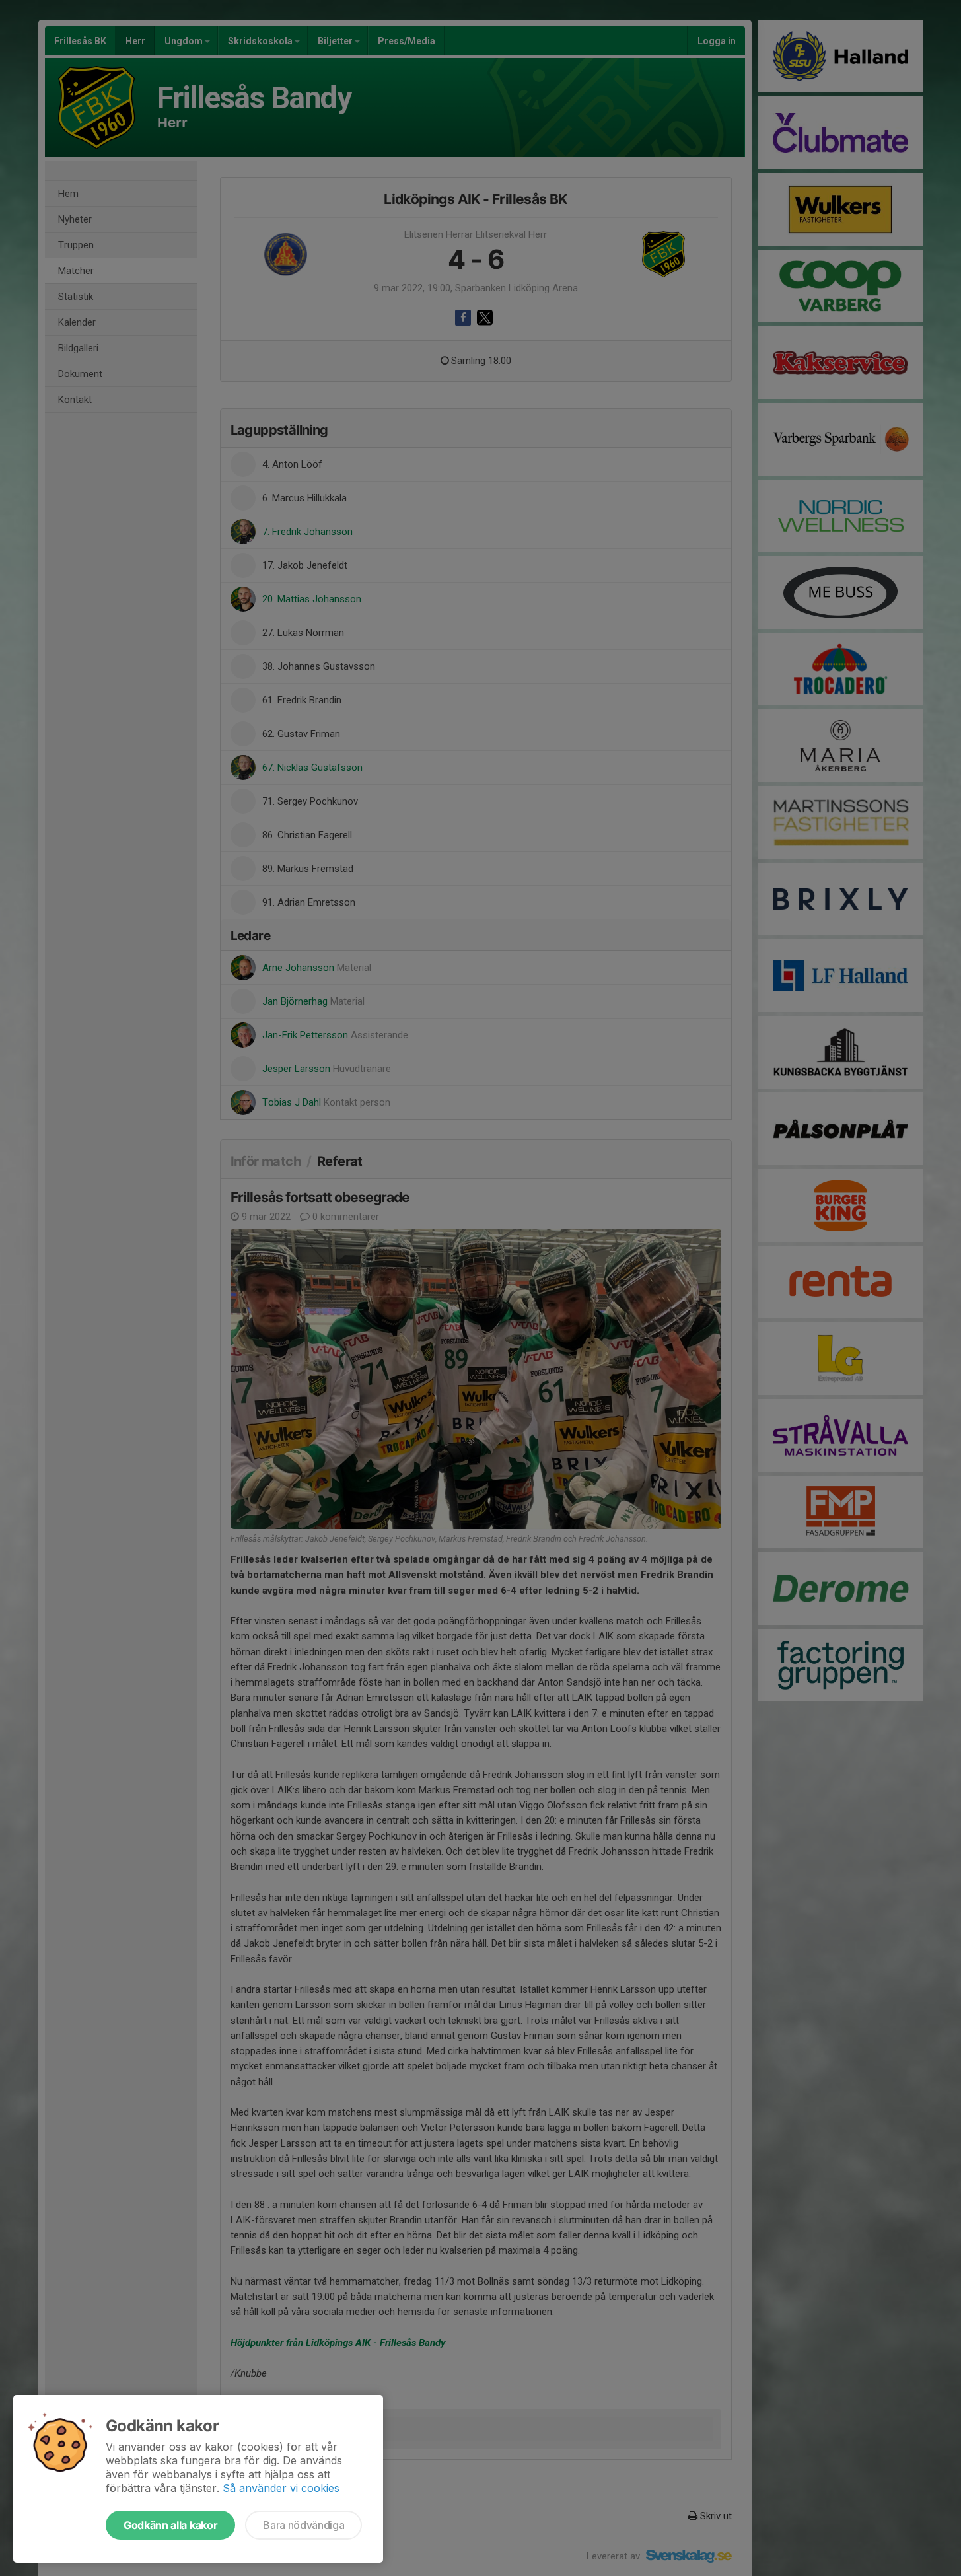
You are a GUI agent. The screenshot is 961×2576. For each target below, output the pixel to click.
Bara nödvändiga (303, 2525)
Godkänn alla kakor (170, 2525)
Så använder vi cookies (281, 2488)
